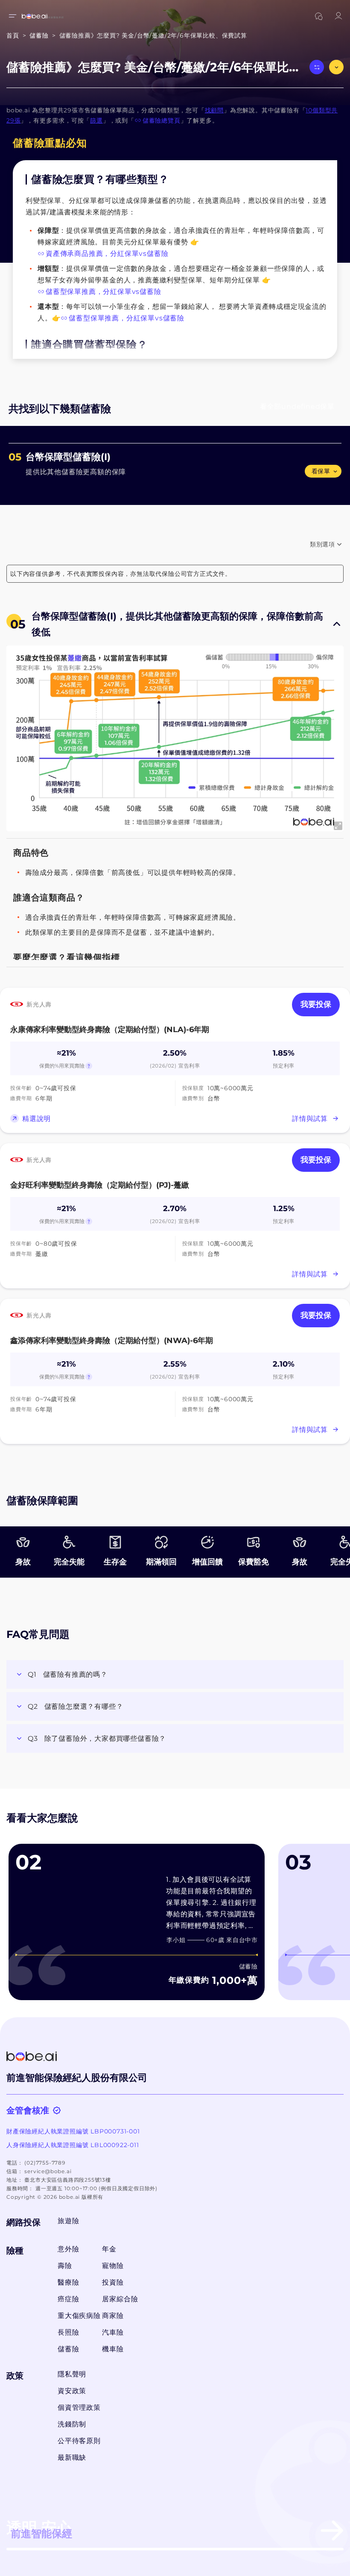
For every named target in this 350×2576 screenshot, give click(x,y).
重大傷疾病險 (77, 2316)
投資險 (113, 2282)
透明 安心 (39, 2529)
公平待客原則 (79, 2441)
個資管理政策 (79, 2407)
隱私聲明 (72, 2374)
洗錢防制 (72, 2424)
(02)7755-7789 (45, 2163)
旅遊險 (68, 2221)
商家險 (113, 2316)
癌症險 (68, 2299)
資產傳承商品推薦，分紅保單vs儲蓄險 (107, 254)
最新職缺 (72, 2457)
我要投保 (316, 1004)
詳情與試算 (310, 1119)
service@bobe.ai (48, 2171)
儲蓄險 (68, 2349)
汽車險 (113, 2332)
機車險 (113, 2349)
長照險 (68, 2332)
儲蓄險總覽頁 (162, 120)
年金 (109, 2249)
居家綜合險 (120, 2299)
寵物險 (113, 2266)
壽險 (65, 2266)
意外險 (68, 2249)
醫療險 (68, 2282)
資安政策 (72, 2391)
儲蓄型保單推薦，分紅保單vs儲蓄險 (104, 292)
